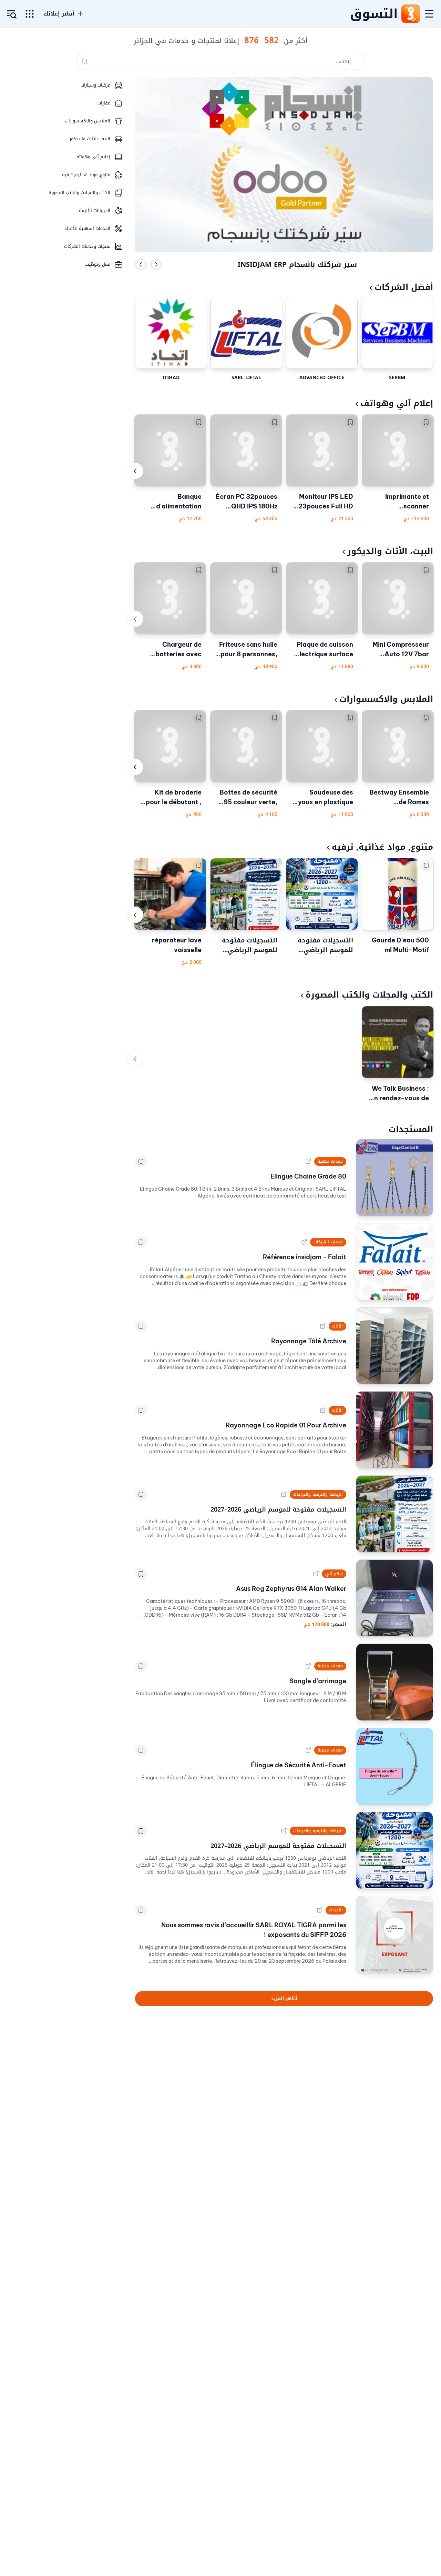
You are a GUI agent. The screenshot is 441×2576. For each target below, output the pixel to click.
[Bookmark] (426, 422)
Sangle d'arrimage (318, 1681)
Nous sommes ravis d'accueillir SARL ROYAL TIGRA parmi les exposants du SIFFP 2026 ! (254, 1930)
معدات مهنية (330, 1161)
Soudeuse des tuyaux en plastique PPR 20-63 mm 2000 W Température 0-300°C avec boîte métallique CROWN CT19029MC (322, 798)
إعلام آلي (334, 1574)
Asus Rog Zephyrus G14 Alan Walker (291, 1589)
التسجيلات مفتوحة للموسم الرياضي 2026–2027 (325, 945)
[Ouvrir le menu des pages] (30, 14)
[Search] (85, 61)
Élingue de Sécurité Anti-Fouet (299, 1765)
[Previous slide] (141, 264)
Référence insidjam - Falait (305, 1257)
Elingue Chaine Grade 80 (308, 1176)
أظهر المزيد (284, 1998)
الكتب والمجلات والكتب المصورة (369, 995)
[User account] (12, 14)
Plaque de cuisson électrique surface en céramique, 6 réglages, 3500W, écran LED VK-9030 (324, 650)
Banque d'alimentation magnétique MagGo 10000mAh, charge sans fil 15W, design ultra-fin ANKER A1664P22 (171, 502)
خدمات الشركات (328, 1242)
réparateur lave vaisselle (177, 945)
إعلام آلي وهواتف (397, 403)
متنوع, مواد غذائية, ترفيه (382, 847)
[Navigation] (429, 14)
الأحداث (336, 1910)
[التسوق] (410, 14)
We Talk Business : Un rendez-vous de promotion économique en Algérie (399, 1094)
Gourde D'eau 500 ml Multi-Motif (400, 945)
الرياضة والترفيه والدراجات (318, 1494)
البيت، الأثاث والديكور (390, 551)
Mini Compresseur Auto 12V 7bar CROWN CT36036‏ (401, 650)
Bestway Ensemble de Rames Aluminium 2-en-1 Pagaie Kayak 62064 (399, 798)
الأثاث (337, 1326)
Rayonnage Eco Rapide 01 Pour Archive (286, 1425)
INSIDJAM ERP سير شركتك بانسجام (297, 264)
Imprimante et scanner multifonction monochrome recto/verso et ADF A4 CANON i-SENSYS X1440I (398, 502)
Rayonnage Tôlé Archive (309, 1341)
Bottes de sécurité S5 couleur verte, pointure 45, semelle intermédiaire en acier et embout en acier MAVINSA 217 (248, 798)
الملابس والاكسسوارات (386, 699)
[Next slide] (156, 264)
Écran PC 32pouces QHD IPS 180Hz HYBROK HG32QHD (247, 502)
